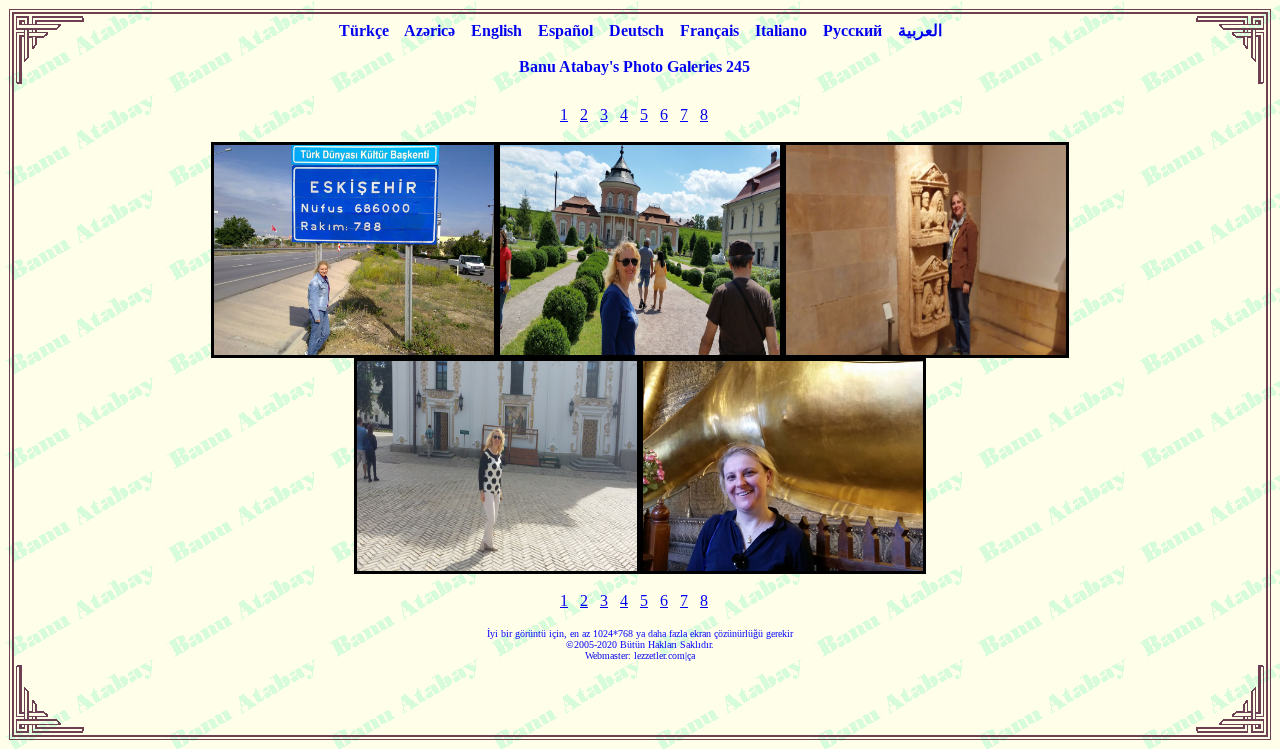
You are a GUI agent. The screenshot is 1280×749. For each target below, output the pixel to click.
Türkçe (364, 30)
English (496, 30)
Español (565, 30)
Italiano (781, 30)
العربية (920, 30)
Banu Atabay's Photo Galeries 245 (634, 66)
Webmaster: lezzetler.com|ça (640, 655)
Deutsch (636, 30)
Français (709, 30)
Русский (852, 30)
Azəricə (429, 30)
